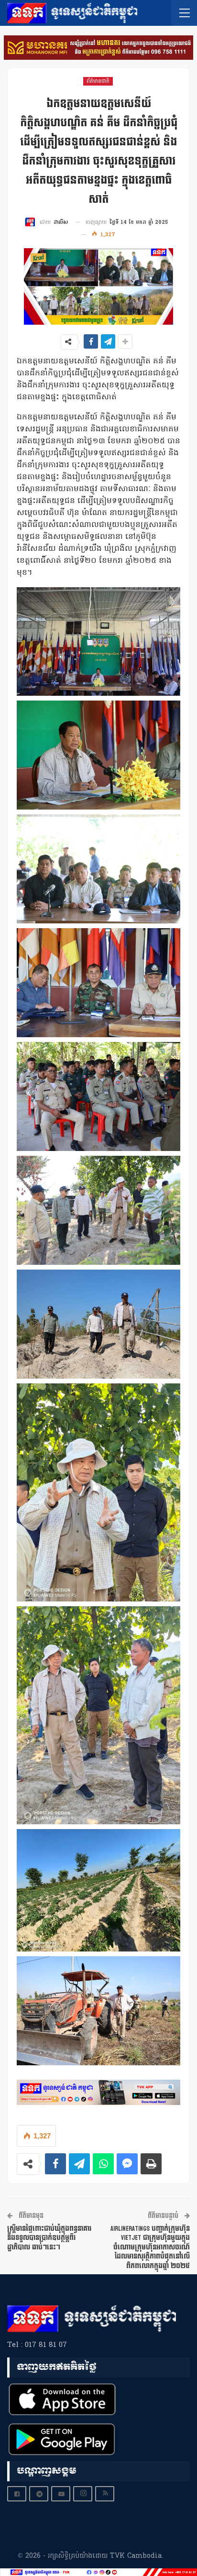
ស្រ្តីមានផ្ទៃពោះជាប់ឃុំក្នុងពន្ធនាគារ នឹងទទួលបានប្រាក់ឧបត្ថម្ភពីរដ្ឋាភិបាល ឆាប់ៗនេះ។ (49, 2238)
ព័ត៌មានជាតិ (98, 81)
